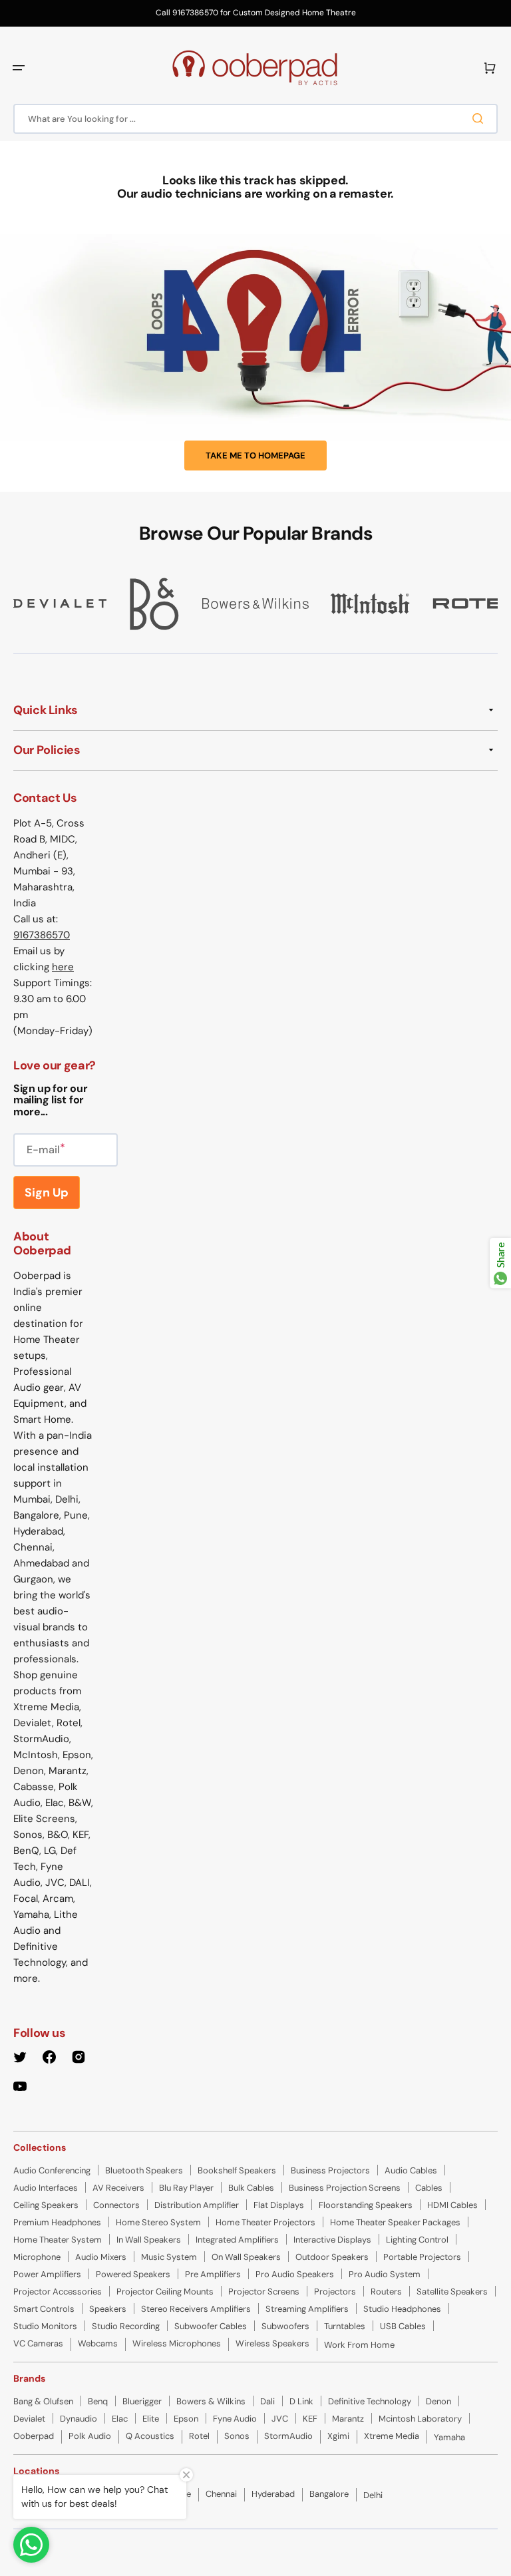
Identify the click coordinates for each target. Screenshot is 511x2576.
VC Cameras (38, 2343)
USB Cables (403, 2326)
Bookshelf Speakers (237, 2170)
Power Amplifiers (47, 2274)
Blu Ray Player (186, 2188)
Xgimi (338, 2436)
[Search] (480, 118)
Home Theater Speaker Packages (395, 2222)
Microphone (37, 2257)
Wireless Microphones (177, 2343)
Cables (429, 2188)
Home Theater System (58, 2240)
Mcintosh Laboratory (420, 2419)
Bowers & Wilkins (211, 2401)
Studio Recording (126, 2326)
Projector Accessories (58, 2292)
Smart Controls (44, 2309)
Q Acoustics (150, 2436)
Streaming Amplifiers (307, 2309)
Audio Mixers (101, 2257)
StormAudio (288, 2436)
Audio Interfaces (46, 2188)
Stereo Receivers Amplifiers (196, 2309)
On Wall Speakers (246, 2257)
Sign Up (47, 1193)
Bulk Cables (251, 2188)
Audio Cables (411, 2170)
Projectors (335, 2292)
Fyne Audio (235, 2419)
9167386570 (42, 935)
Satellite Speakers (452, 2292)
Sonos (237, 2436)
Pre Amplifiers (213, 2274)
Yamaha (449, 2437)
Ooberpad (34, 2436)
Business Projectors (330, 2170)
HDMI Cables (452, 2205)
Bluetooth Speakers (144, 2170)
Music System (169, 2257)
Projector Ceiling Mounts (165, 2292)
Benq (98, 2401)
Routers (386, 2292)
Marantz (348, 2419)
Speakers (108, 2309)
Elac (120, 2419)
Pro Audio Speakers (295, 2274)
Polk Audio (90, 2436)
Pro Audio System (385, 2274)
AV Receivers (118, 2188)
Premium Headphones (57, 2222)
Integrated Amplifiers (237, 2240)
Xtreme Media (392, 2436)
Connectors (116, 2205)
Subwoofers (285, 2326)
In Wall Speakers (149, 2240)
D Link (301, 2401)
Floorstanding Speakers (366, 2205)
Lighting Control (417, 2240)
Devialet (29, 2419)
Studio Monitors (45, 2326)
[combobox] (255, 119)
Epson (186, 2419)
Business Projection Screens (345, 2188)
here (63, 967)
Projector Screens (264, 2292)
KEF (310, 2419)
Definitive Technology (370, 2401)
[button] (19, 68)
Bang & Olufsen (43, 2401)
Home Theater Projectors (265, 2222)
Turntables (345, 2326)
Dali (267, 2401)
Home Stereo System (158, 2222)
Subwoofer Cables (211, 2326)
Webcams (98, 2343)
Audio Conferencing (52, 2170)
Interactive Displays (332, 2240)
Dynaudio (79, 2419)
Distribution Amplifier (197, 2205)
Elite (151, 2419)
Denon (438, 2401)
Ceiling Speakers (46, 2205)
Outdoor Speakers (332, 2257)
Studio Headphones (402, 2309)
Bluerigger (142, 2401)
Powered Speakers (133, 2274)
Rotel (199, 2436)
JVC (280, 2419)
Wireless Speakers (272, 2343)
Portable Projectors (422, 2257)
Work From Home (359, 2345)
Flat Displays (279, 2205)
